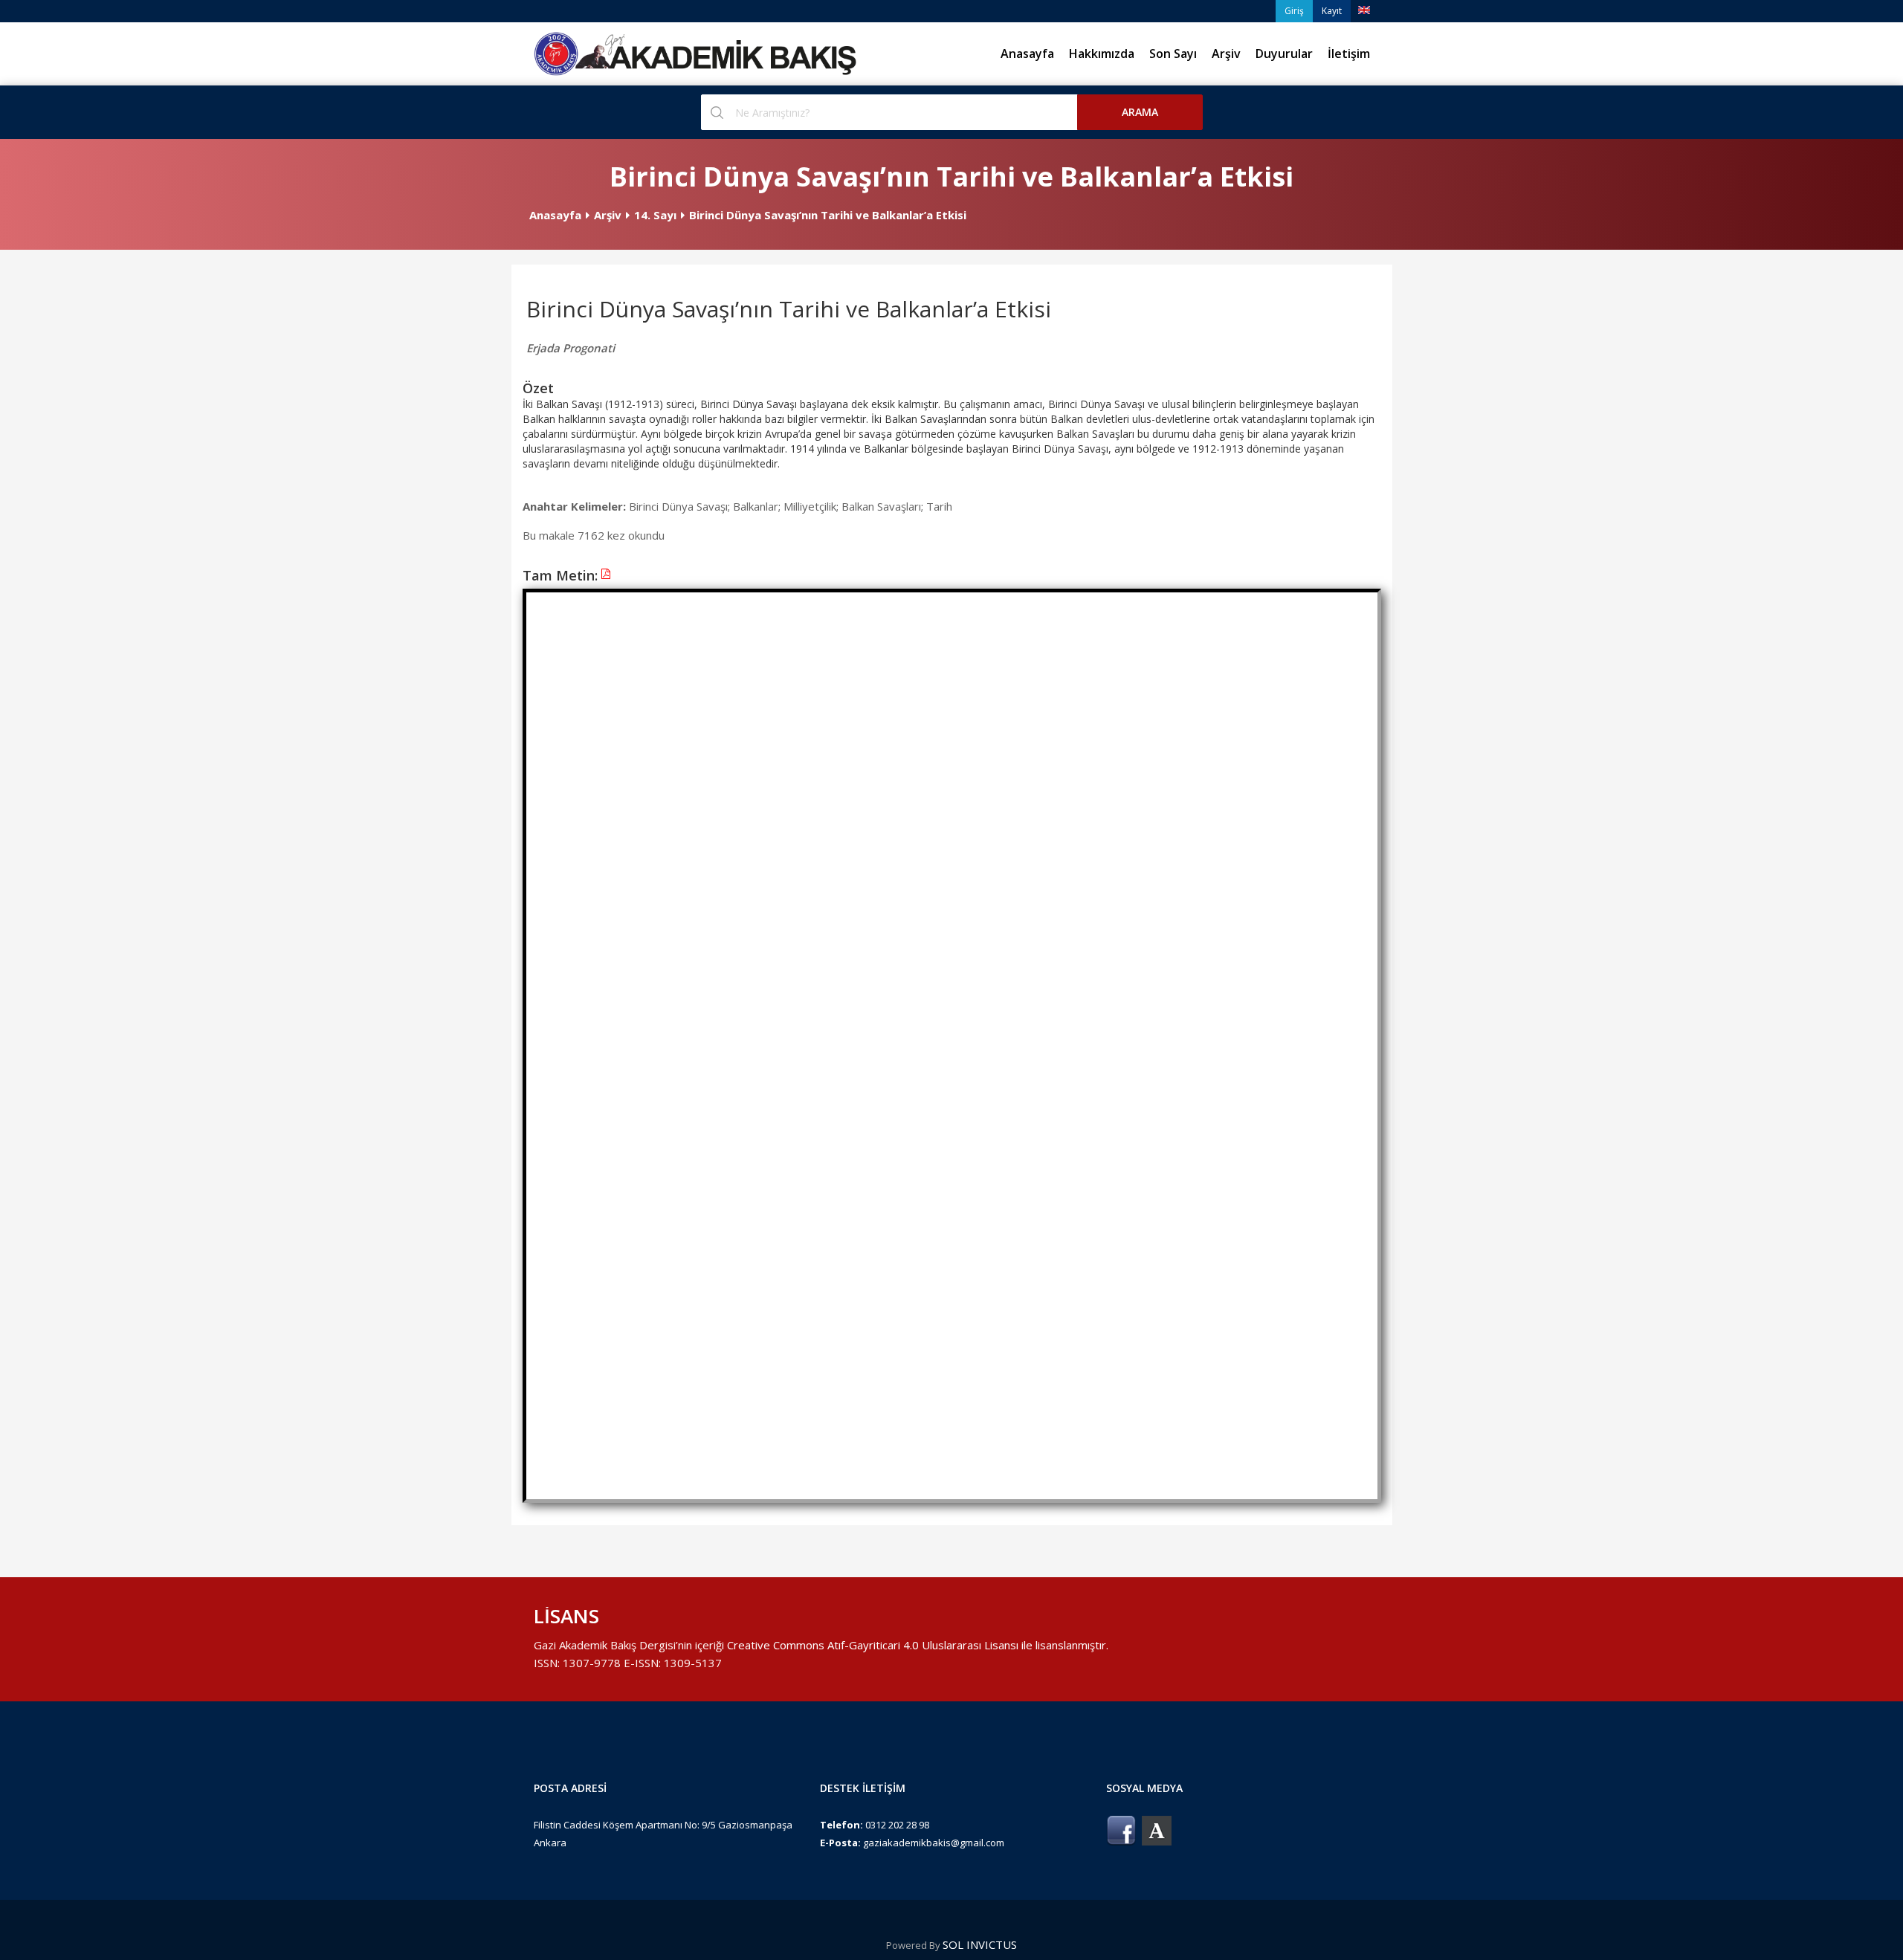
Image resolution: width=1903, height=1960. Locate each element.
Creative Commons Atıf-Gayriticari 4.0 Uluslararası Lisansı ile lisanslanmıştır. (918, 1645)
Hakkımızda (1102, 54)
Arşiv (1226, 54)
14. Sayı (655, 215)
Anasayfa (1027, 54)
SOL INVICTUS (980, 1944)
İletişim (1349, 54)
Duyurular (1284, 54)
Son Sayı (1173, 54)
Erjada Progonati (571, 348)
